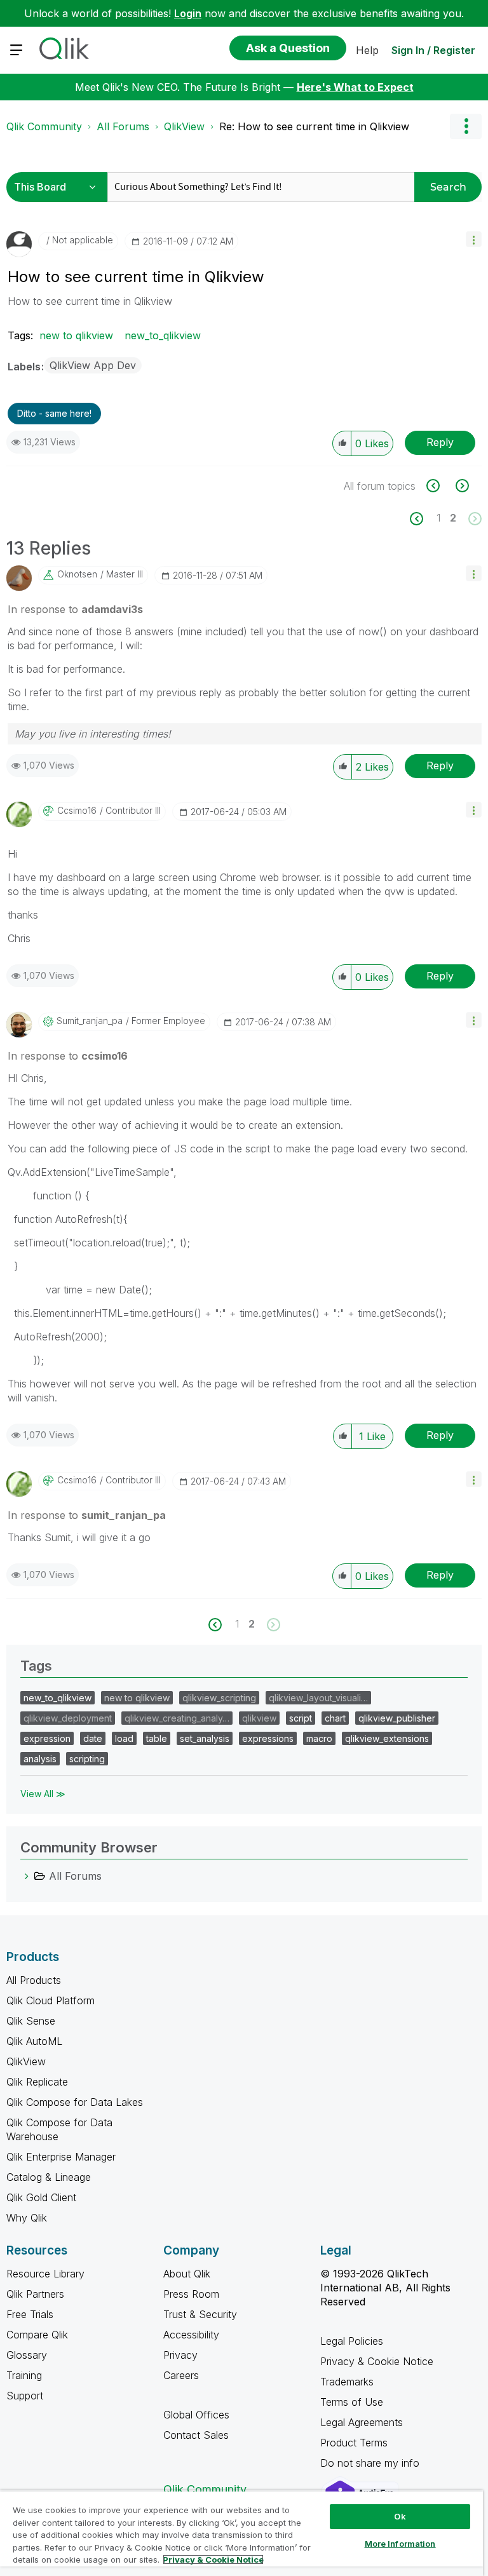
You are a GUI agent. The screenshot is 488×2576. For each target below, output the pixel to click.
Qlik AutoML (34, 2041)
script (301, 1718)
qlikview (259, 1718)
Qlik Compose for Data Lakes (75, 2102)
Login (188, 13)
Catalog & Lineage (49, 2177)
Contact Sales (196, 2435)
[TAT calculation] (440, 486)
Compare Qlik (37, 2335)
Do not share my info (371, 2463)
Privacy (180, 2355)
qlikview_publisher (397, 1718)
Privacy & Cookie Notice (377, 2361)
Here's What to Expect (355, 87)
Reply (440, 442)
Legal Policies (352, 2341)
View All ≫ (43, 1794)
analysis (40, 1759)
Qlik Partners (35, 2294)
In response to (75, 609)
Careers (181, 2375)
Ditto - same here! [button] (54, 413)
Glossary (27, 2355)
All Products (34, 1980)
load (124, 1738)
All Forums (123, 126)
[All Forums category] (27, 1876)
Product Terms (354, 2443)
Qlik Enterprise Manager (61, 2157)
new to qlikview (76, 335)
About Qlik (187, 2274)
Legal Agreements (362, 2422)
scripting (87, 1759)
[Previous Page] (424, 519)
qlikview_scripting (219, 1698)
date (93, 1738)
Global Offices (196, 2415)
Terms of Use (352, 2402)
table (157, 1738)
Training (24, 2375)
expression (47, 1738)
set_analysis (205, 1738)
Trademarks (347, 2382)
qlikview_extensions (387, 1738)
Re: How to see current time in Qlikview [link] (314, 126)
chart (335, 1718)
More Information (400, 2544)
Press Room (191, 2294)
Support (25, 2396)
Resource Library (45, 2274)
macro (319, 1738)
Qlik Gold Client (41, 2197)
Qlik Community (44, 126)
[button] (474, 239)
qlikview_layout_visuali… (318, 1698)
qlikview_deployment (68, 1718)
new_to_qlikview (163, 335)
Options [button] (466, 126)
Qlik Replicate (37, 2082)
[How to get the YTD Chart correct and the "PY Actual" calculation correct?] (461, 486)
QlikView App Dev (93, 365)
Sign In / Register (433, 50)
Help (367, 50)
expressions (268, 1738)
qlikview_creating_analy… (177, 1718)
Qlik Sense (31, 2021)
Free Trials (30, 2314)
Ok (400, 2516)
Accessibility (191, 2335)
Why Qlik (27, 2218)
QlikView (184, 126)
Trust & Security (200, 2314)
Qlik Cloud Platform (51, 2000)
